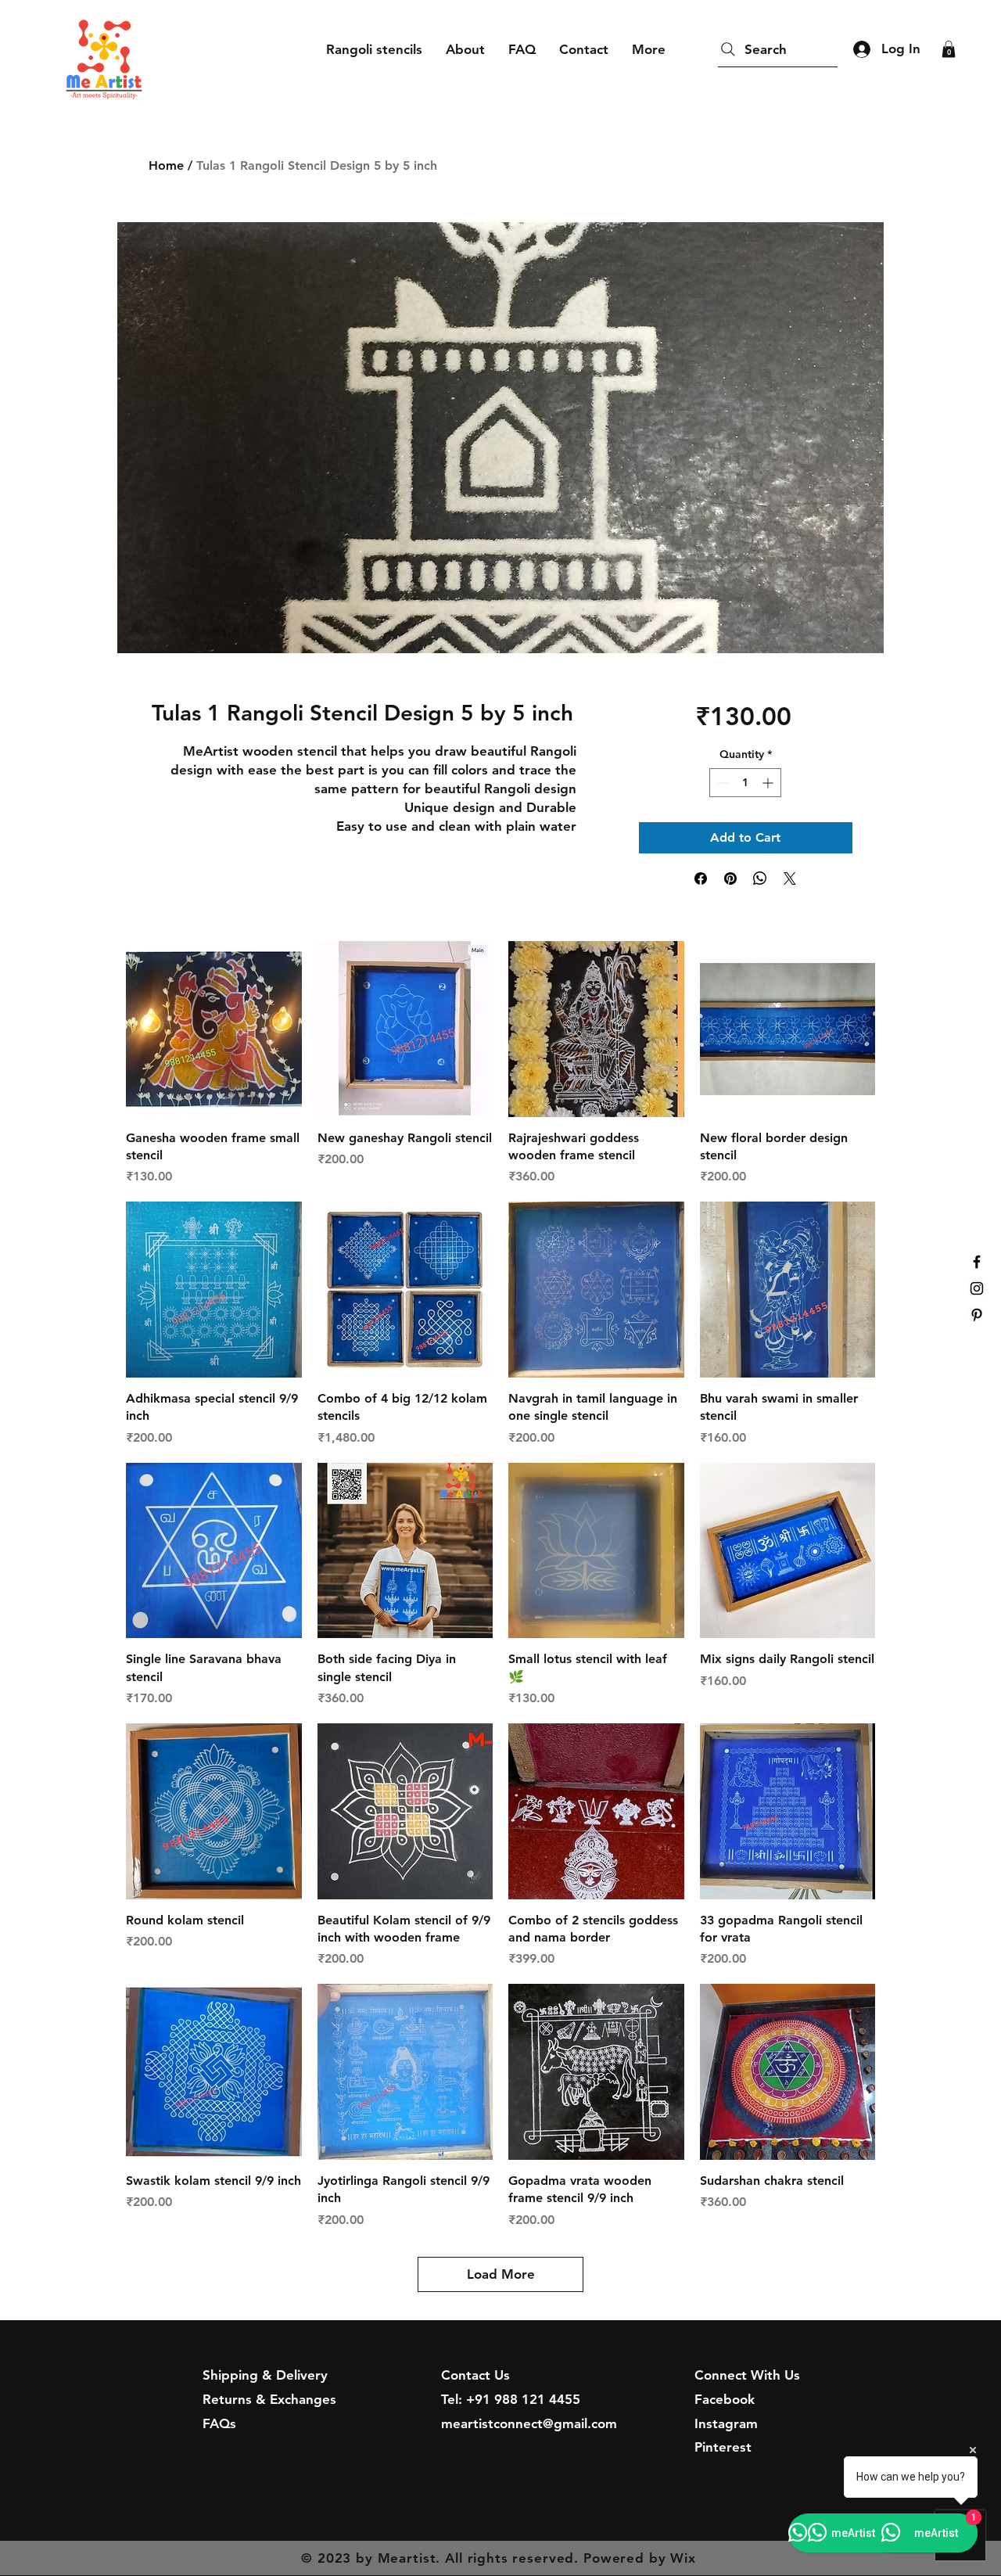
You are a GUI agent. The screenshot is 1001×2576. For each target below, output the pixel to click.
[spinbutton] (745, 783)
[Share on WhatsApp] (760, 878)
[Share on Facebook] (701, 878)
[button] (949, 49)
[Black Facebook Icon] (977, 1262)
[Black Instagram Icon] (977, 1288)
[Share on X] (790, 878)
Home (166, 165)
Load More (501, 2274)
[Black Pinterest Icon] (977, 1315)
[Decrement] (721, 783)
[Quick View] (214, 1029)
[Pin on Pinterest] (730, 878)
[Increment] (769, 783)
